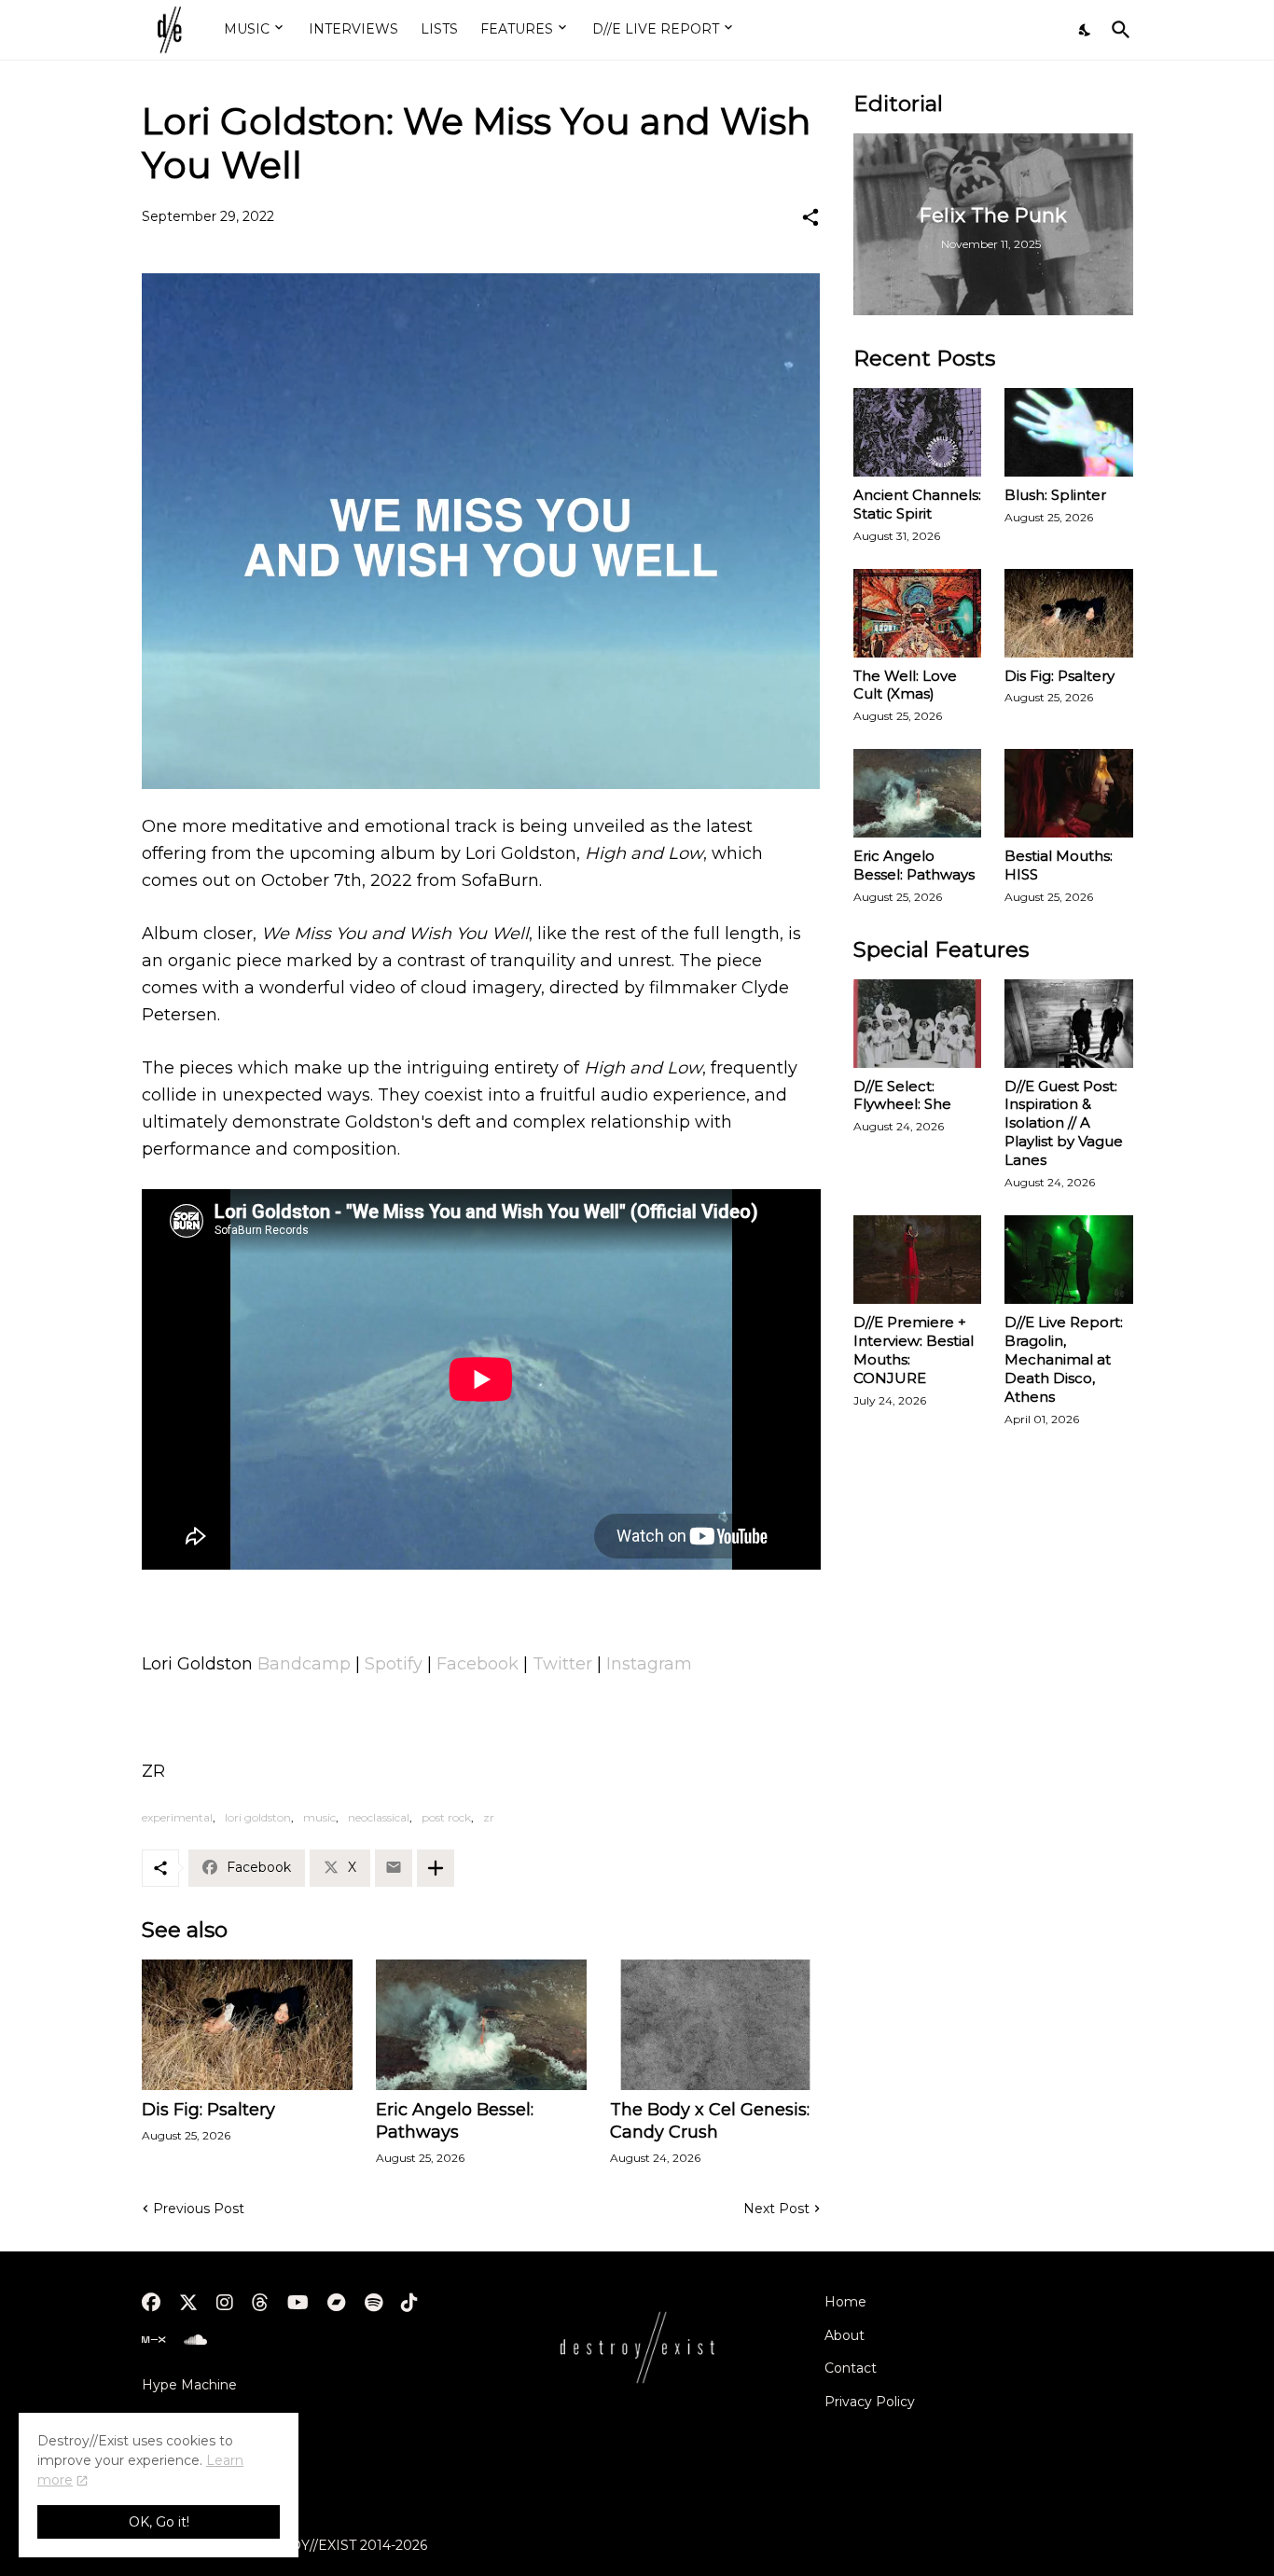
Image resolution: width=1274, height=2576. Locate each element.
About (845, 2335)
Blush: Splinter (1055, 495)
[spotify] (374, 2303)
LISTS (439, 29)
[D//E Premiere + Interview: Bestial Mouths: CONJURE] (918, 1260)
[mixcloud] (153, 2340)
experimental (177, 1817)
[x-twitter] (188, 2303)
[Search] (1117, 30)
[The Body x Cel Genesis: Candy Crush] (715, 2025)
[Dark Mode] (1086, 30)
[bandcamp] (337, 2303)
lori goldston (258, 1817)
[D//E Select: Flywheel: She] (918, 1024)
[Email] (394, 1868)
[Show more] (436, 1868)
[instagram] (225, 2303)
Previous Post (199, 2209)
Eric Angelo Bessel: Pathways (455, 2121)
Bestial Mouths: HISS (1059, 865)
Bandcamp (304, 1664)
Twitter (562, 1664)
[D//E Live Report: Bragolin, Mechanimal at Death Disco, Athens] (1069, 1260)
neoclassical (379, 1817)
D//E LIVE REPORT (656, 29)
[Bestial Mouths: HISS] (1069, 793)
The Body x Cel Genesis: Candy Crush (710, 2121)
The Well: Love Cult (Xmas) (905, 685)
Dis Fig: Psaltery (208, 2110)
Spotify (394, 1664)
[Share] (810, 217)
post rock (446, 1817)
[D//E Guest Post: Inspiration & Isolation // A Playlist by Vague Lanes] (1069, 1024)
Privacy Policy (870, 2402)
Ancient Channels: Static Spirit (917, 504)
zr (489, 1817)
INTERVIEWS (353, 29)
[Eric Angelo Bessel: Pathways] (481, 2025)
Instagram (649, 1664)
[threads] (260, 2303)
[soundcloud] (195, 2340)
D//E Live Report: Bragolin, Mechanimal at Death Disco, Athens (1064, 1359)
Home (845, 2302)
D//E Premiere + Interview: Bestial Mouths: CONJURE (914, 1350)
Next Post (776, 2209)
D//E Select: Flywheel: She (902, 1095)
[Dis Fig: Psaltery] (247, 2025)
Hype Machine (189, 2385)
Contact (851, 2368)
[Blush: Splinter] (1069, 432)
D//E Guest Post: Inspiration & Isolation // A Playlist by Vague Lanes (1064, 1123)
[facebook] (151, 2303)
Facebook (478, 1664)
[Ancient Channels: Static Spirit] (918, 432)
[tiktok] (409, 2303)
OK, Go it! (159, 2522)
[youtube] (298, 2303)
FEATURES (517, 29)
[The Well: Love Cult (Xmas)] (918, 613)
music (319, 1817)
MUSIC (247, 29)
